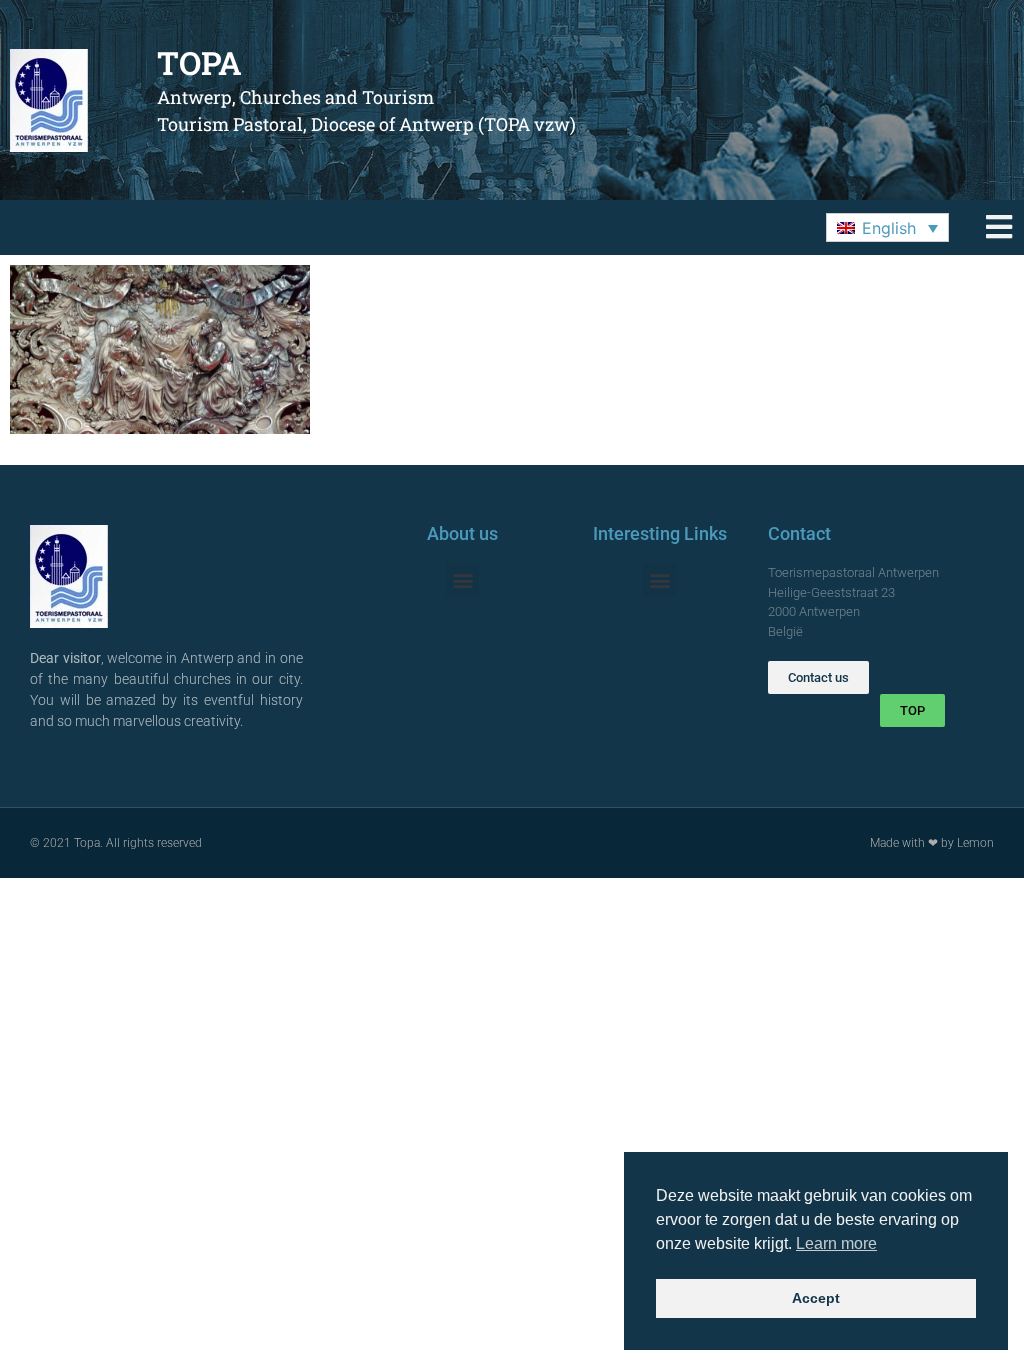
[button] (887, 228)
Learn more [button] (836, 1243)
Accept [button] (816, 1298)
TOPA (199, 62)
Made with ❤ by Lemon (932, 843)
